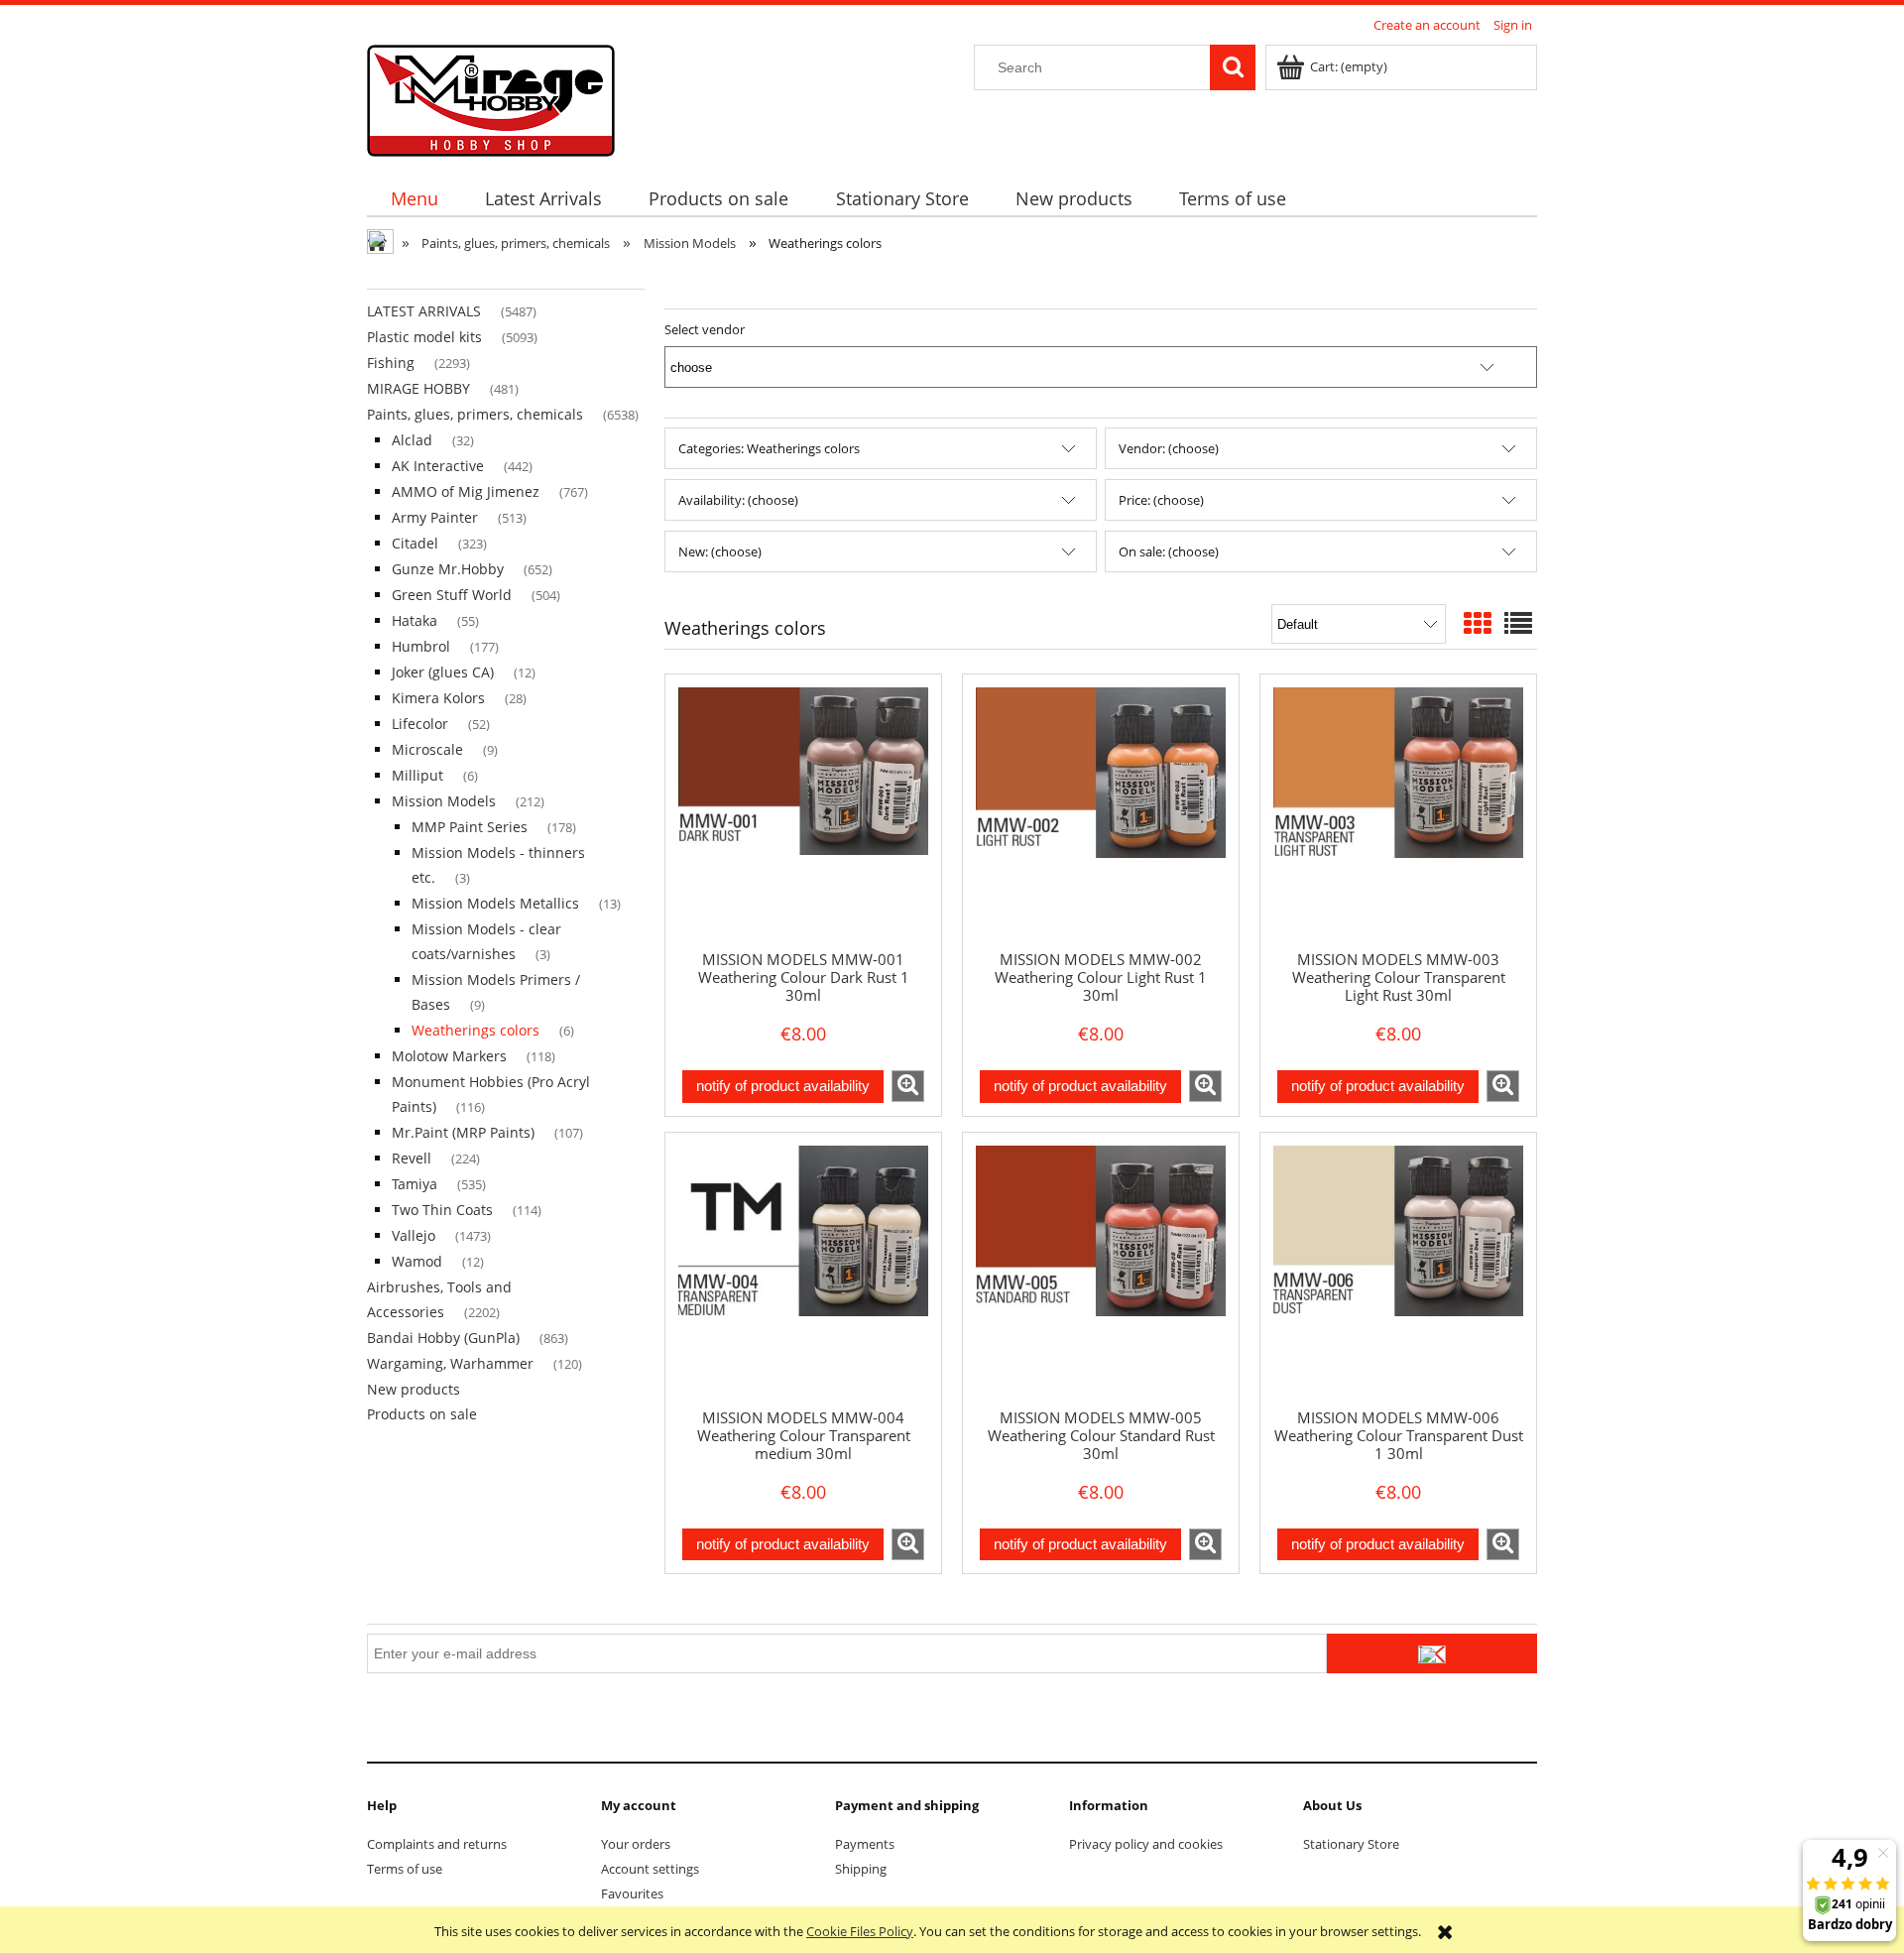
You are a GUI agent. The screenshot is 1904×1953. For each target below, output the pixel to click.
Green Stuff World (452, 595)
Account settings (650, 1869)
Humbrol (421, 646)
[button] (908, 1086)
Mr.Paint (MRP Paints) (463, 1132)
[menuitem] (414, 199)
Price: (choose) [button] (1161, 500)
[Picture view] (1478, 623)
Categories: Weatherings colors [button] (769, 448)
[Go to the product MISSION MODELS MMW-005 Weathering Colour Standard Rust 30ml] (1101, 1270)
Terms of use (405, 1869)
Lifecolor (420, 724)
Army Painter (435, 517)
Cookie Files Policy (860, 1931)
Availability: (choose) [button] (738, 500)
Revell (412, 1158)
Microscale (427, 749)
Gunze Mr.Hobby (448, 569)
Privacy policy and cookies (1146, 1844)
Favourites (632, 1893)
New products (414, 1389)
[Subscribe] (1432, 1653)
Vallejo (414, 1235)
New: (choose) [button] (720, 551)
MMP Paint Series (470, 827)
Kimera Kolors (438, 698)
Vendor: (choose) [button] (1169, 448)
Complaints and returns (437, 1844)
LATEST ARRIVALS (424, 311)
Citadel (415, 543)
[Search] (1233, 67)
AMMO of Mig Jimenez (466, 491)
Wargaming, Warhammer (450, 1363)
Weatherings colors (476, 1030)
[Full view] (1518, 623)
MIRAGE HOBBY (418, 388)
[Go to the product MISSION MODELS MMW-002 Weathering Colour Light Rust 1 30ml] (1101, 811)
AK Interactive (438, 466)
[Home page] (491, 97)
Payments (865, 1844)
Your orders (636, 1844)
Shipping (861, 1869)
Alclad (412, 440)
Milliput (417, 775)
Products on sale (422, 1414)
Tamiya (415, 1184)
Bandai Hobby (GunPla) (443, 1338)
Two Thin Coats (442, 1210)
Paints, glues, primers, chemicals (475, 414)
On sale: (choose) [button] (1169, 551)
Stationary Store (1351, 1844)
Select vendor (705, 329)
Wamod (417, 1261)
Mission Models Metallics (495, 903)
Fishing (391, 363)
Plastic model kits (424, 337)
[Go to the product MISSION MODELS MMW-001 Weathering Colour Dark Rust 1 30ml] (803, 811)
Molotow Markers (449, 1056)
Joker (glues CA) (443, 672)
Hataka (415, 620)
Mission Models (444, 801)
